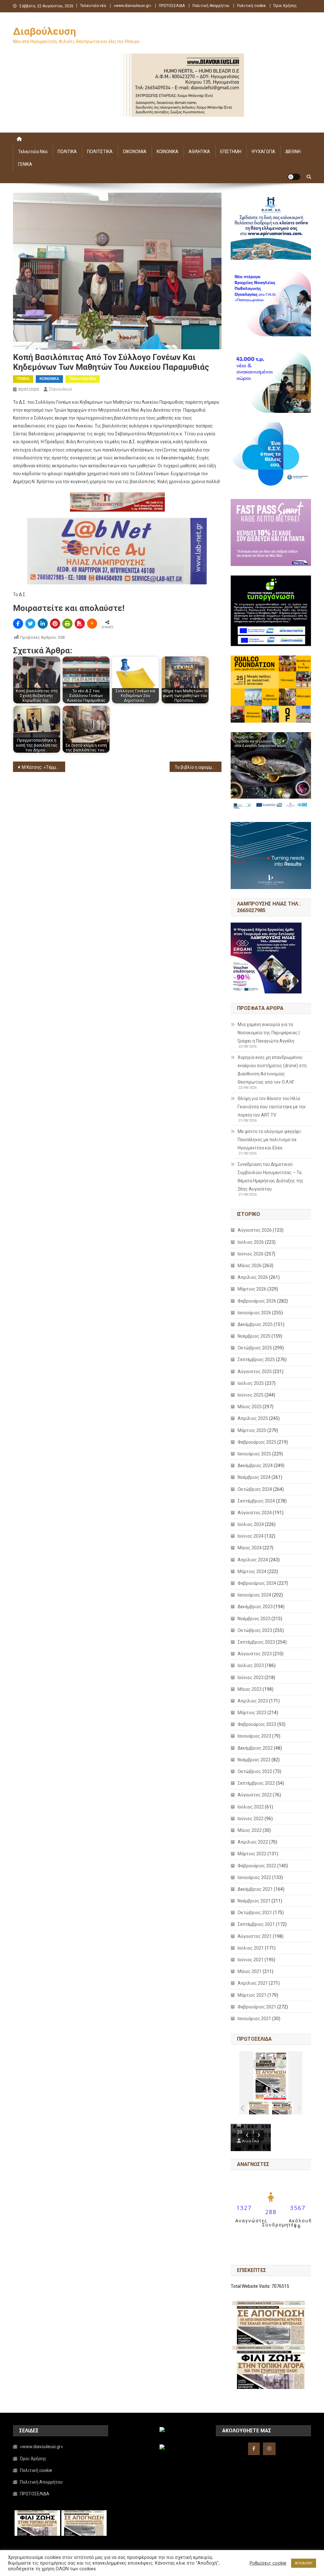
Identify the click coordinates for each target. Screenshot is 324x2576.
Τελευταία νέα (93, 6)
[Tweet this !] (30, 624)
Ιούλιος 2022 (251, 1807)
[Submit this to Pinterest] (55, 624)
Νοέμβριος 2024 (254, 1477)
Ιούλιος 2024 (251, 1524)
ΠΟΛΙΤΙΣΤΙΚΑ (100, 152)
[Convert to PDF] (80, 624)
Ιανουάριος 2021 (254, 2019)
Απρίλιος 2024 (253, 1560)
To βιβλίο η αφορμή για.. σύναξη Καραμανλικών (198, 767)
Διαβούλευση (44, 31)
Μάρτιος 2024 (252, 1571)
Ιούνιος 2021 (251, 1960)
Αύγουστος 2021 (255, 1936)
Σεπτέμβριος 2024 (256, 1501)
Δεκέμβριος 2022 (255, 1748)
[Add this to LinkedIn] (43, 624)
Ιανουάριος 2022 (254, 1877)
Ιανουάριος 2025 (254, 1454)
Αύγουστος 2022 (255, 1795)
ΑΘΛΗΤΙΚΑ (199, 152)
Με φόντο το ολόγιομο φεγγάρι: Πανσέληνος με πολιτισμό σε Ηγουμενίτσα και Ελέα (270, 1140)
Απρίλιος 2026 (253, 1277)
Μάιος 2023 (250, 1689)
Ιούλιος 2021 (251, 1948)
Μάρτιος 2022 (252, 1854)
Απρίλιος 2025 (253, 1418)
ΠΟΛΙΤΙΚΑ (67, 152)
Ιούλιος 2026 (251, 1242)
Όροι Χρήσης (285, 6)
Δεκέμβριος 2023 (255, 1607)
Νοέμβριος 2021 (254, 1901)
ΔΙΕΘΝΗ (293, 152)
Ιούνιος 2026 (251, 1254)
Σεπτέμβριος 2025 (256, 1360)
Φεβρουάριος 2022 (257, 1866)
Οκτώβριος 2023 (255, 1630)
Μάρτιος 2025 (252, 1430)
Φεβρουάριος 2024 (257, 1583)
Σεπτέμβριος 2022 (256, 1783)
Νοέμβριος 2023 (254, 1619)
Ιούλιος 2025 (251, 1383)
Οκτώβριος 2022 (255, 1771)
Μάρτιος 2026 (252, 1289)
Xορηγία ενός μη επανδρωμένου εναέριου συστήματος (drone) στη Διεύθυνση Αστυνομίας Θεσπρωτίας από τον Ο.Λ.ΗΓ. (272, 1070)
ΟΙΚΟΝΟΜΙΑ (135, 152)
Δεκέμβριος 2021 (255, 1889)
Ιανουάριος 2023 (254, 1736)
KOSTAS (251, 2141)
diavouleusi (61, 389)
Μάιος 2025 (250, 1407)
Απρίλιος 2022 (253, 1842)
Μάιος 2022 (250, 1830)
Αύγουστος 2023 (255, 1654)
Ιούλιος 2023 (251, 1665)
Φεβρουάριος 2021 (257, 2007)
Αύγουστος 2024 (255, 1513)
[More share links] (92, 624)
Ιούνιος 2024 (251, 1536)
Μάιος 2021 (250, 1971)
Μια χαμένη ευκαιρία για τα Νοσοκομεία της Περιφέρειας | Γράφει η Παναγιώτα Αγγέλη (269, 1033)
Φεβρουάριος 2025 (257, 1442)
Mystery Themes (156, 2569)
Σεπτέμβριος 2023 (256, 1642)
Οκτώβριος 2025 (255, 1348)
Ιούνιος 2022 (251, 1819)
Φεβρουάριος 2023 (257, 1724)
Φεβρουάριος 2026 (257, 1301)
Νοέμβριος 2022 (254, 1760)
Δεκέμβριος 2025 (255, 1324)
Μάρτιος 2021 (252, 1995)
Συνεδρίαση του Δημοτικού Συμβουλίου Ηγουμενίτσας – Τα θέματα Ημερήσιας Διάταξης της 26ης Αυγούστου (271, 1177)
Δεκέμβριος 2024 (255, 1465)
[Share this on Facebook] (18, 624)
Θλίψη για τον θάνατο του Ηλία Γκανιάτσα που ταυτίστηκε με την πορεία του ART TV (272, 1107)
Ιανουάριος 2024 (254, 1595)
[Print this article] (67, 624)
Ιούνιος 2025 (251, 1395)
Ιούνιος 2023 (251, 1677)
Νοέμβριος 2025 (254, 1336)
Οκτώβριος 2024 (255, 1489)
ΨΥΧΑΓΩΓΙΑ (263, 152)
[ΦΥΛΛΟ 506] (282, 2108)
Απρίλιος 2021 (253, 1983)
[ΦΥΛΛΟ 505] (259, 2108)
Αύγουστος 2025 (255, 1372)
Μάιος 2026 (250, 1266)
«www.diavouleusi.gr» (132, 6)
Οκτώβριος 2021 (255, 1913)
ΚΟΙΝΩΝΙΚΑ (168, 152)
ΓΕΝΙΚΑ (25, 164)
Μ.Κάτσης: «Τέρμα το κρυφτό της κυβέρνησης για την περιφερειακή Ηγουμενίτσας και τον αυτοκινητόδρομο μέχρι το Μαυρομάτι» (44, 767)
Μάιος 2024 (250, 1548)
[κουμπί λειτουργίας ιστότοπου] (294, 177)
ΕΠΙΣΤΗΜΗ (231, 152)
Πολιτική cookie (251, 6)
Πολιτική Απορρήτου (211, 6)
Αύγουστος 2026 (255, 1230)
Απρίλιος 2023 (253, 1701)
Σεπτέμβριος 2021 (256, 1924)
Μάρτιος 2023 (252, 1713)
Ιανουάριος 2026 (254, 1313)
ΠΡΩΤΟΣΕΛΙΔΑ (172, 6)
